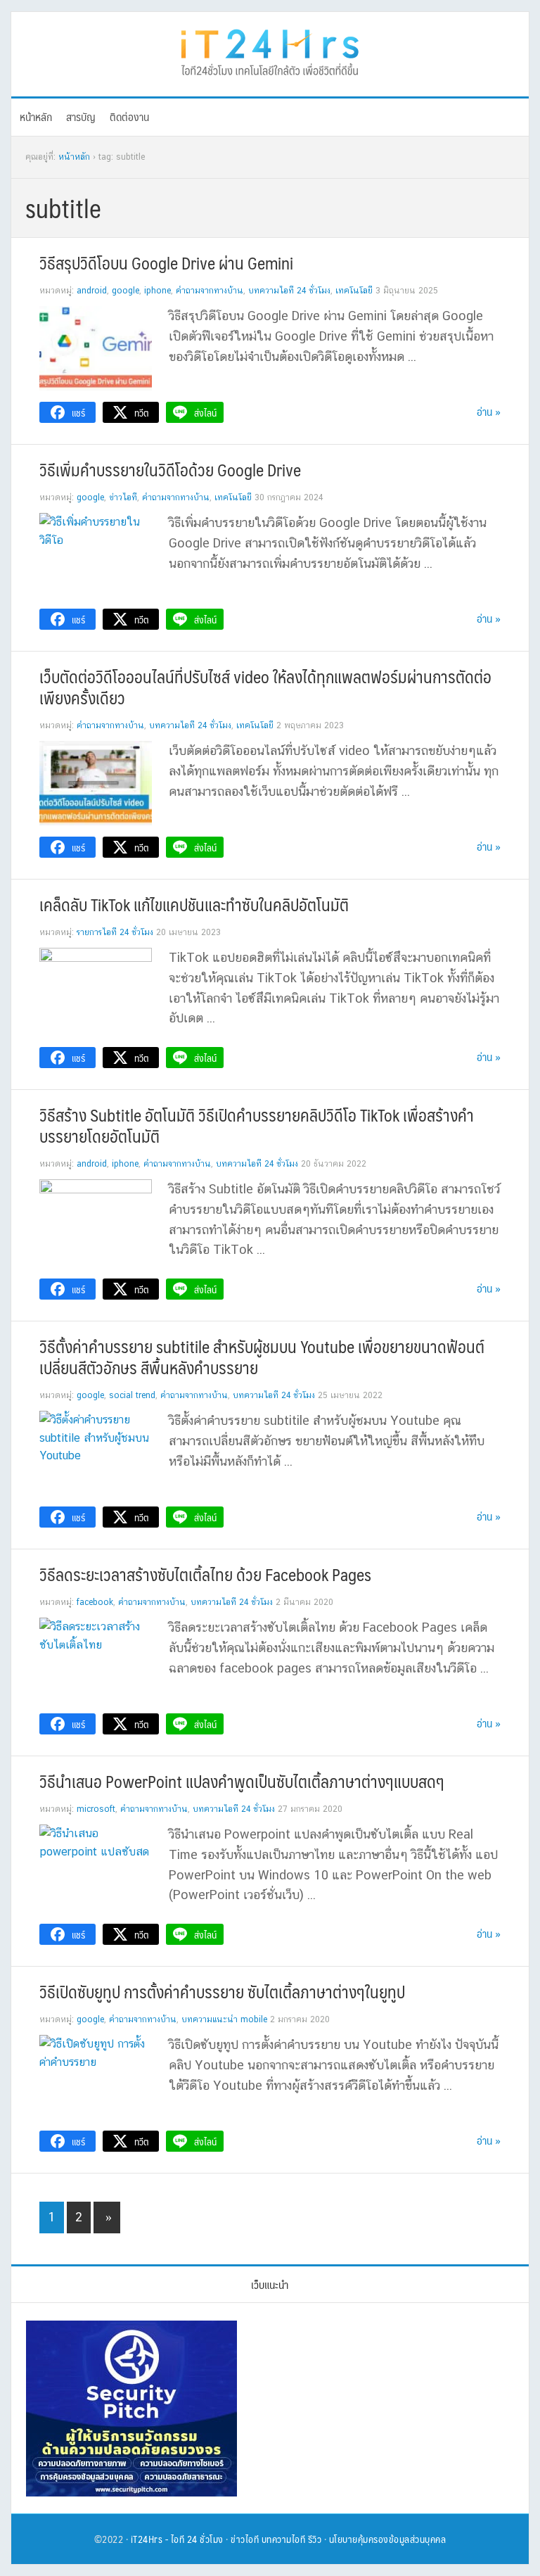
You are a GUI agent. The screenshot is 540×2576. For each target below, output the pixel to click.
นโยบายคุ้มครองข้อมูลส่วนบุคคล (388, 2539)
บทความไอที (284, 2539)
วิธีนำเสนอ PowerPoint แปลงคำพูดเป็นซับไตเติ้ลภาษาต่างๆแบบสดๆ (242, 1781)
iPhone (157, 291)
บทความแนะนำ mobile (224, 2019)
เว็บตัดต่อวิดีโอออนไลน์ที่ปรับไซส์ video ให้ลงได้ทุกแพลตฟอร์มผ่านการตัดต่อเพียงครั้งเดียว (265, 687)
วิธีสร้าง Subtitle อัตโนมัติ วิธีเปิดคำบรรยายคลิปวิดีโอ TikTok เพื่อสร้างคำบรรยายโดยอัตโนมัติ (257, 1125)
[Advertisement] (380, 2409)
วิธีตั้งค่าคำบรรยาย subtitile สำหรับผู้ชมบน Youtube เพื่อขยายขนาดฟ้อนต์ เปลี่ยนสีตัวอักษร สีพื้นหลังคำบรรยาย (262, 1357)
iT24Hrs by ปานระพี (270, 51)
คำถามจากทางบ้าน (210, 291)
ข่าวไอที (123, 497)
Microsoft (96, 1809)
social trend (132, 1395)
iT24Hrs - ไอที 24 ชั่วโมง (177, 2539)
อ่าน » (489, 411)
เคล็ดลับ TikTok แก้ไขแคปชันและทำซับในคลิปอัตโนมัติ (194, 904)
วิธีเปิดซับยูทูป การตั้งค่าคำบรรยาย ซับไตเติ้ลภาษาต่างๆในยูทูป (222, 1991)
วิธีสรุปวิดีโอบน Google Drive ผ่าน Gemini (166, 262)
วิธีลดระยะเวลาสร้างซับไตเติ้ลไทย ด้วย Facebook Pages (205, 1574)
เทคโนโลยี (354, 291)
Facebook (95, 1602)
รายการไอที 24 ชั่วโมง (115, 932)
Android (92, 291)
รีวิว (315, 2539)
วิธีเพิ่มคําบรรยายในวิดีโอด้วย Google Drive (170, 469)
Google (126, 291)
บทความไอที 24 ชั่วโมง (289, 291)
